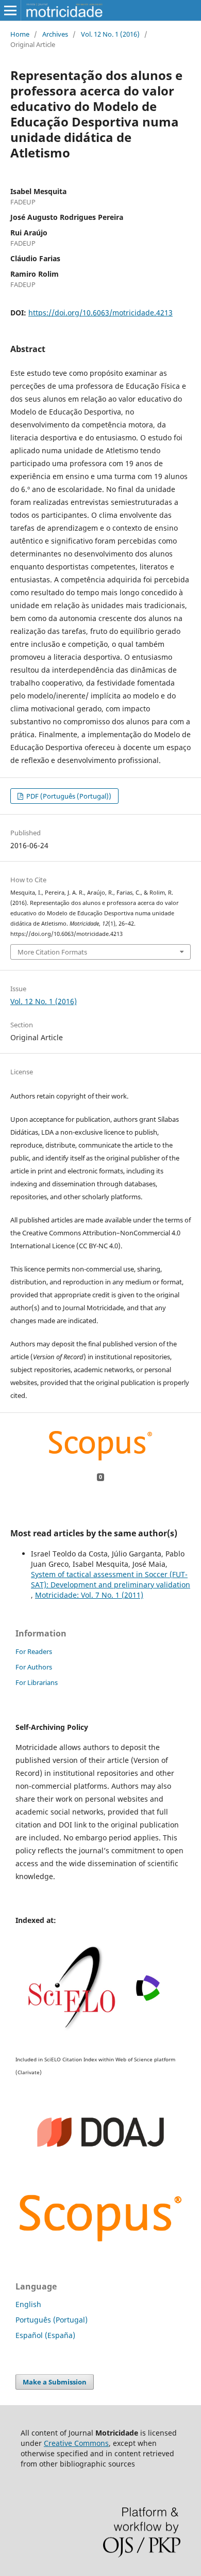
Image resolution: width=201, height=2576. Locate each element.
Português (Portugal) (52, 2320)
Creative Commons (76, 2443)
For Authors (34, 1667)
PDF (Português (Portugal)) (68, 796)
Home (20, 34)
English (28, 2304)
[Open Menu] (10, 10)
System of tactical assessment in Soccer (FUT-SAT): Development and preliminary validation (111, 1579)
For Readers (34, 1651)
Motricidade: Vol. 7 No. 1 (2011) (89, 1595)
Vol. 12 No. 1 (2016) (110, 34)
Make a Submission (55, 2382)
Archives (55, 34)
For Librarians (37, 1682)
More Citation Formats (52, 952)
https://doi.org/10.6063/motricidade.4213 (100, 313)
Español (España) (45, 2335)
